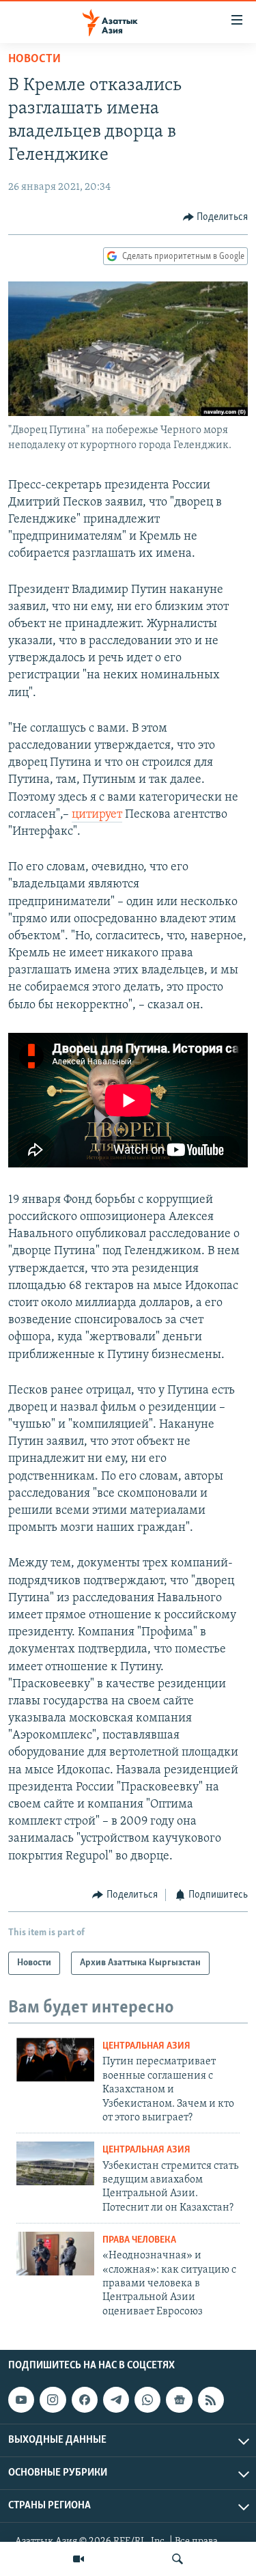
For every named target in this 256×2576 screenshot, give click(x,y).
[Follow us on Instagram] (53, 2400)
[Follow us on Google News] (179, 2400)
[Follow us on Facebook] (85, 2400)
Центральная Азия (146, 2046)
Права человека (139, 2240)
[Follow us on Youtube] (21, 2400)
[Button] (216, 217)
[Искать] (177, 2559)
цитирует (97, 815)
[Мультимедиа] (79, 2559)
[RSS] (211, 2400)
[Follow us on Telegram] (116, 2400)
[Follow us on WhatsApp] (147, 2400)
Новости (34, 59)
